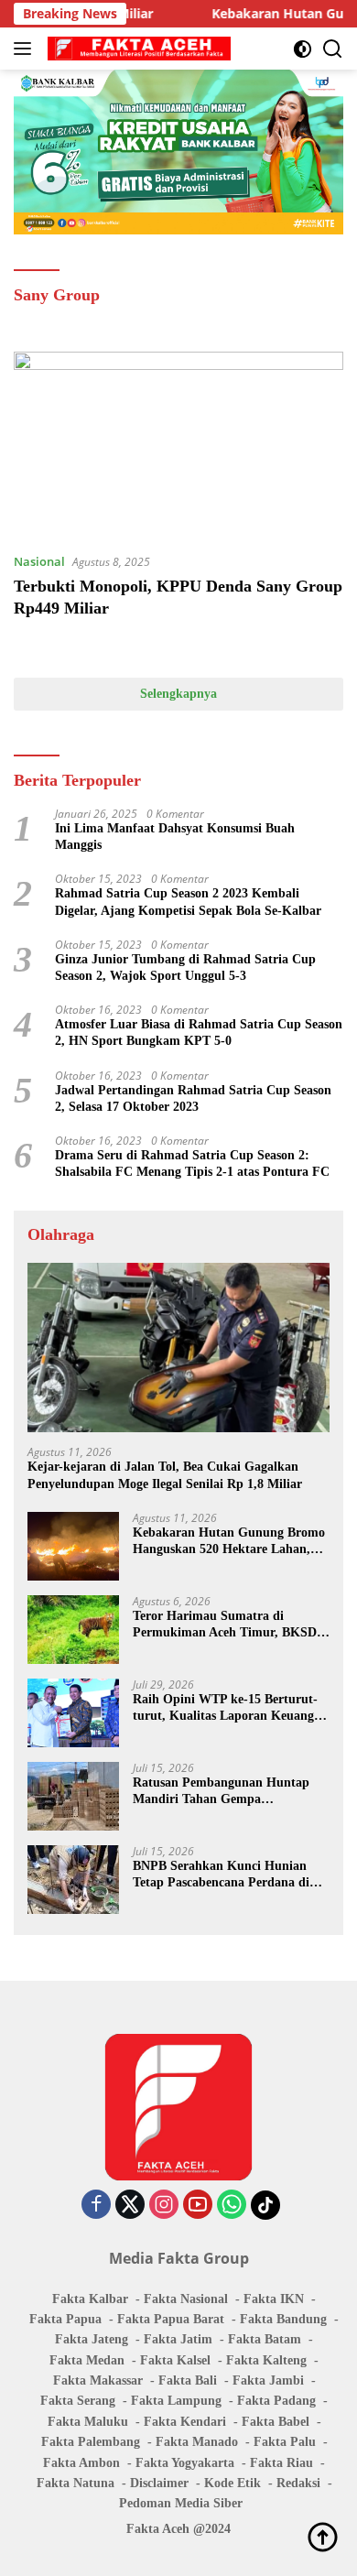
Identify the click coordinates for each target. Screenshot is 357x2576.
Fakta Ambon (81, 2463)
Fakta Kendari (185, 2422)
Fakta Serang (78, 2401)
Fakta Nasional (186, 2299)
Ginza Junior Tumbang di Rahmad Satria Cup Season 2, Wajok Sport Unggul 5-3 (185, 967)
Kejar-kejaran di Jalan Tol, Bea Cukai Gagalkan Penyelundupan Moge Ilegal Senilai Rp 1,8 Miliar (165, 1475)
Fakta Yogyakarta (185, 2463)
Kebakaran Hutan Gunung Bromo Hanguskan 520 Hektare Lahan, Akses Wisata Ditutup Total (229, 1542)
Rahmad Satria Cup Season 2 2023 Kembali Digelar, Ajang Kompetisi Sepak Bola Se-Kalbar (188, 902)
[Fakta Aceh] (137, 49)
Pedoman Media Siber (181, 2503)
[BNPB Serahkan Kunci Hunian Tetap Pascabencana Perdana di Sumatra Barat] (73, 1880)
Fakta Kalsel (175, 2360)
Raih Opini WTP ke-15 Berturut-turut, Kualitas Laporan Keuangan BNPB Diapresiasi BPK (230, 1708)
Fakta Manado (197, 2442)
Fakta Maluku (88, 2422)
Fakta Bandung (283, 2319)
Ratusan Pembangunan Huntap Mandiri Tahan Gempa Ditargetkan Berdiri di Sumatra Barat (221, 1792)
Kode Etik (233, 2483)
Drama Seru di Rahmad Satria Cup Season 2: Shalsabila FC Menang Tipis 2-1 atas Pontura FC (192, 1163)
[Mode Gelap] (303, 49)
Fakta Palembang (91, 2442)
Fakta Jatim (178, 2339)
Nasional (39, 561)
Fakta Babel (276, 2422)
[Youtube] (198, 2206)
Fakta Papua (65, 2319)
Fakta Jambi (268, 2380)
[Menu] (26, 49)
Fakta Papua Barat (171, 2319)
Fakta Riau (281, 2463)
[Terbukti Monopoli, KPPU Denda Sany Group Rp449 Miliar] (178, 445)
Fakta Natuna (76, 2483)
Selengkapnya (178, 694)
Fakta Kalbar (90, 2299)
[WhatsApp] (232, 2206)
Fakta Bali (188, 2380)
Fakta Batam (265, 2339)
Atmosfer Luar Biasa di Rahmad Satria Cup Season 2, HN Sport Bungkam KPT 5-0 (199, 1033)
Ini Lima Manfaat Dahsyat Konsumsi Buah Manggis (175, 837)
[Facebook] (96, 2206)
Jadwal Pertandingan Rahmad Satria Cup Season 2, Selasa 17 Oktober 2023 (193, 1098)
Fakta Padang (276, 2401)
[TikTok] (265, 2205)
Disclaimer (159, 2483)
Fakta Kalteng (266, 2360)
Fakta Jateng (92, 2339)
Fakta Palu (285, 2442)
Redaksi (298, 2483)
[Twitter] (130, 2206)
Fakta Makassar (98, 2380)
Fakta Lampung (176, 2401)
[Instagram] (164, 2206)
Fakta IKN (274, 2299)
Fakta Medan (87, 2360)
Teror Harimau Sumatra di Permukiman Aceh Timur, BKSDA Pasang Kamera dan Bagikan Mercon (229, 1625)
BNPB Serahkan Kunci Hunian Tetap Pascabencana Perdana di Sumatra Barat (221, 1875)
